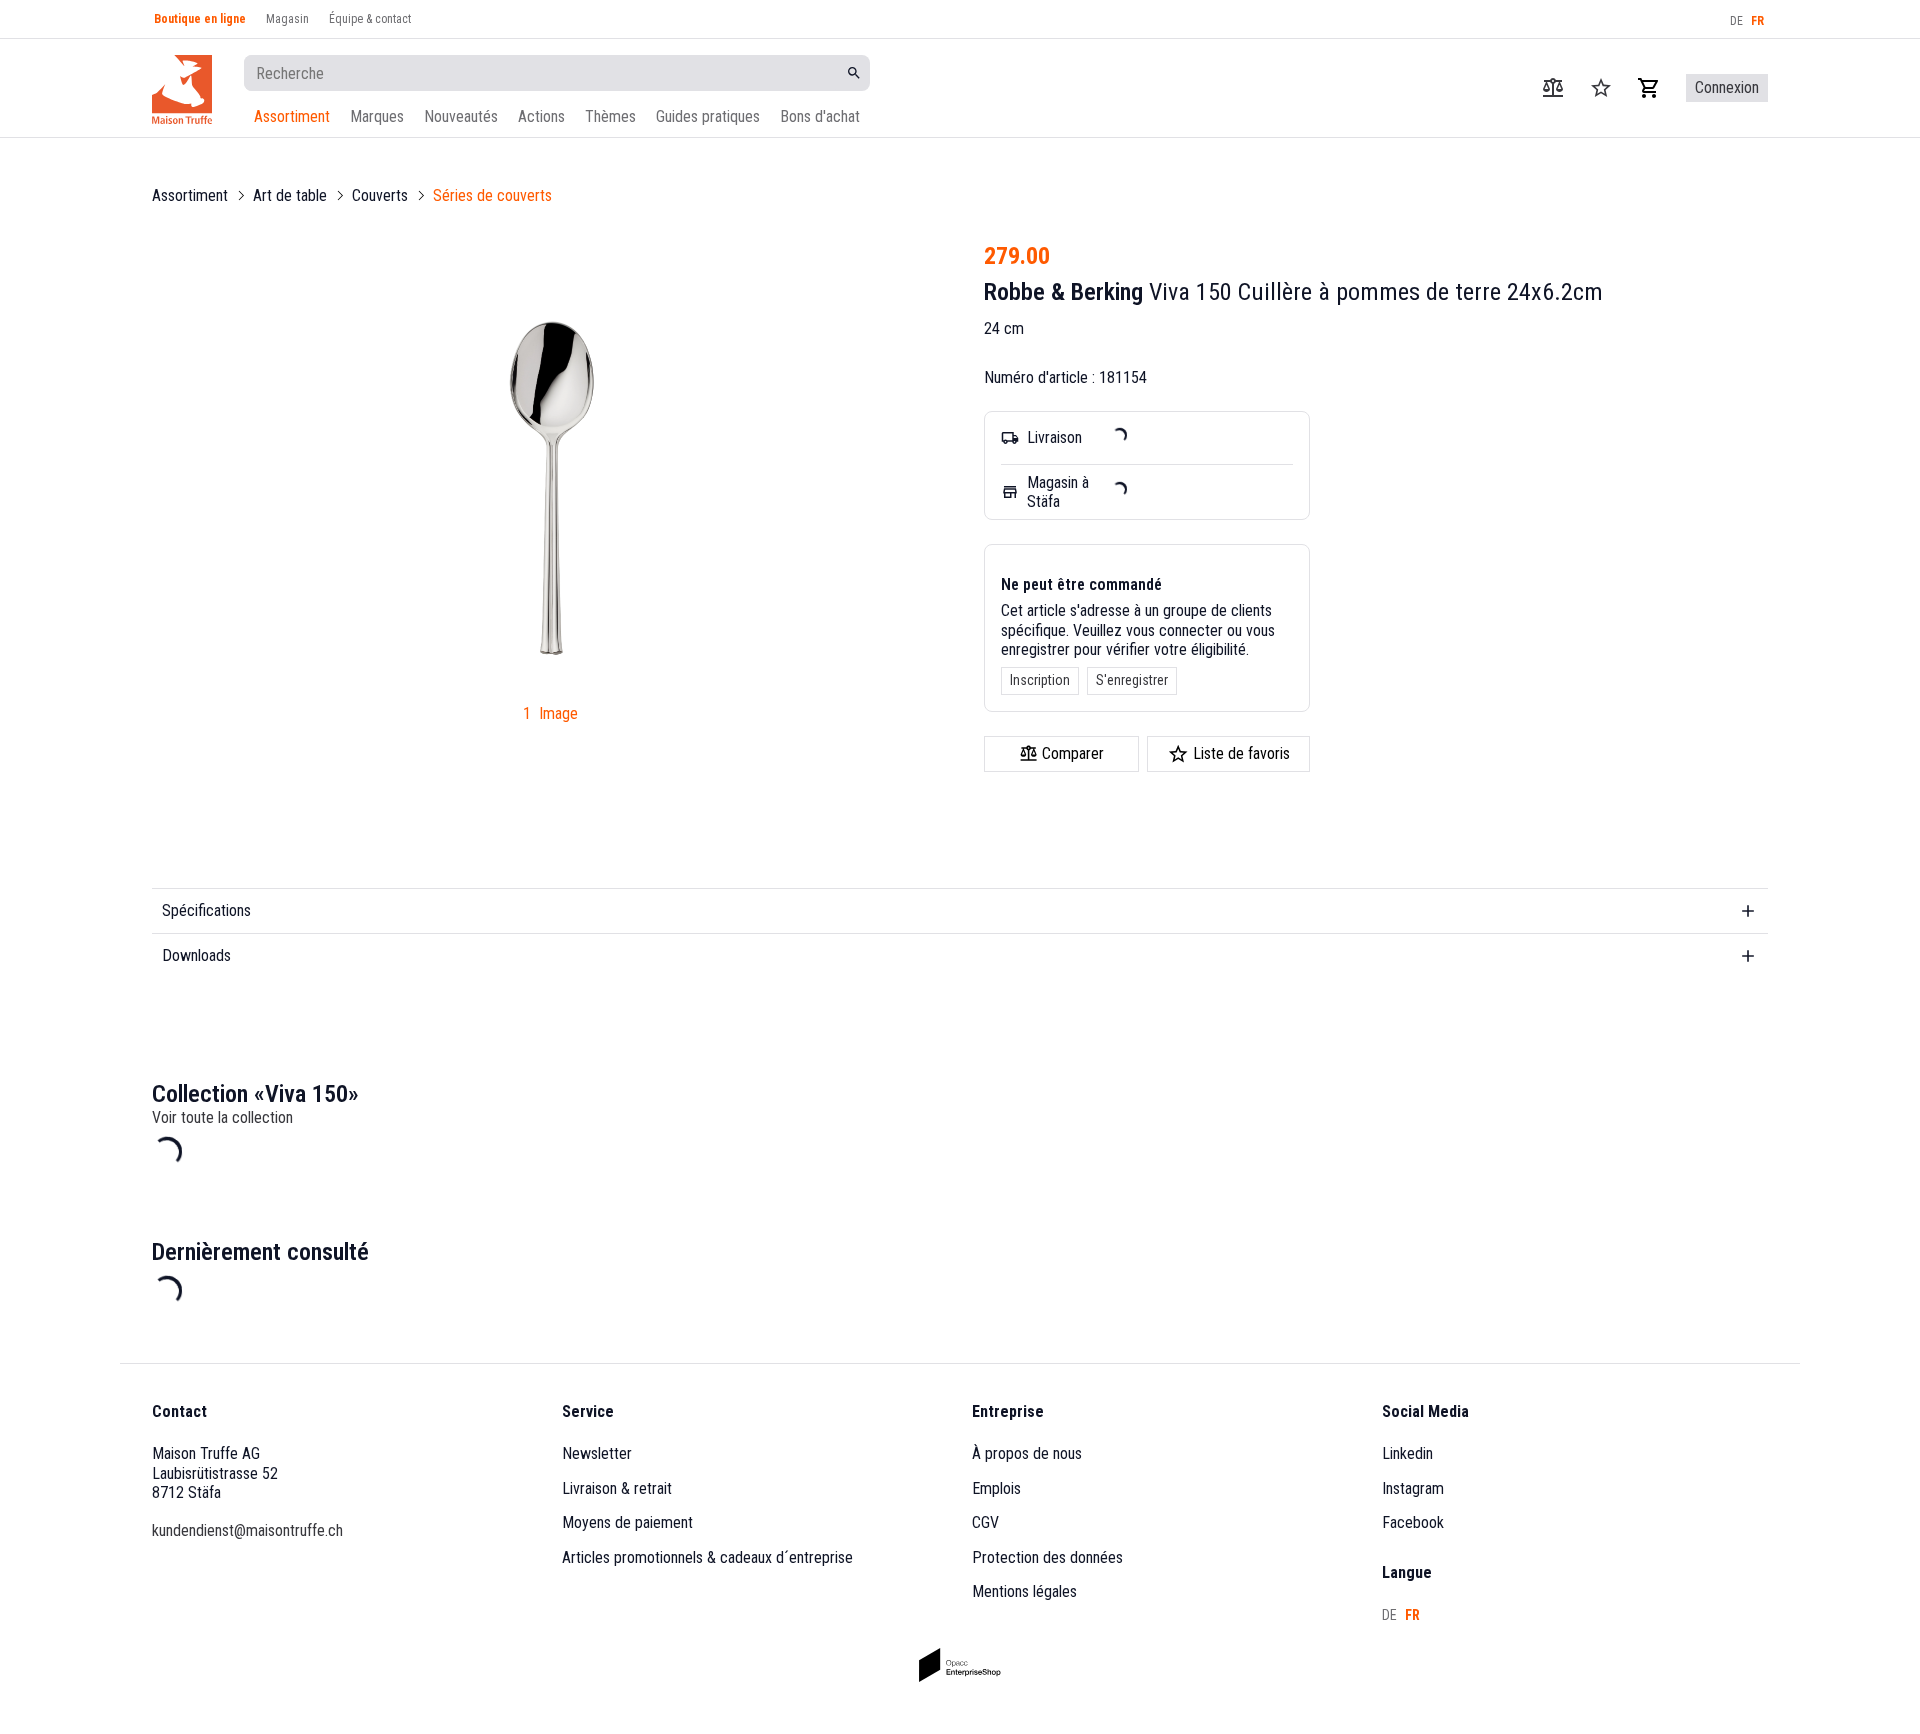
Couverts (380, 195)
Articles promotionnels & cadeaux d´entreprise (707, 1557)
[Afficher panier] (1649, 88)
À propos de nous (1027, 1453)
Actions (541, 116)
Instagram (1413, 1488)
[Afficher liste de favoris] (1601, 88)
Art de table (290, 195)
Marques (377, 116)
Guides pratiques (708, 116)
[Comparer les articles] (1553, 88)
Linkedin (1407, 1453)
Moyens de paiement (627, 1522)
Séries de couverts (492, 195)
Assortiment (292, 116)
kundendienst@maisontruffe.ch (247, 1530)
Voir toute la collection (222, 1117)
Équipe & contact (370, 19)
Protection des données (1047, 1557)
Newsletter (597, 1453)
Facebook (1413, 1522)
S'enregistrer (1132, 680)
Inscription (1040, 680)
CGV (985, 1522)
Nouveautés (461, 116)
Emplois (996, 1488)
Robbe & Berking (1063, 292)
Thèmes (610, 116)
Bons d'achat (820, 116)
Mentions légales (1024, 1591)
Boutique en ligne (200, 19)
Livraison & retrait (617, 1488)
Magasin (287, 19)
